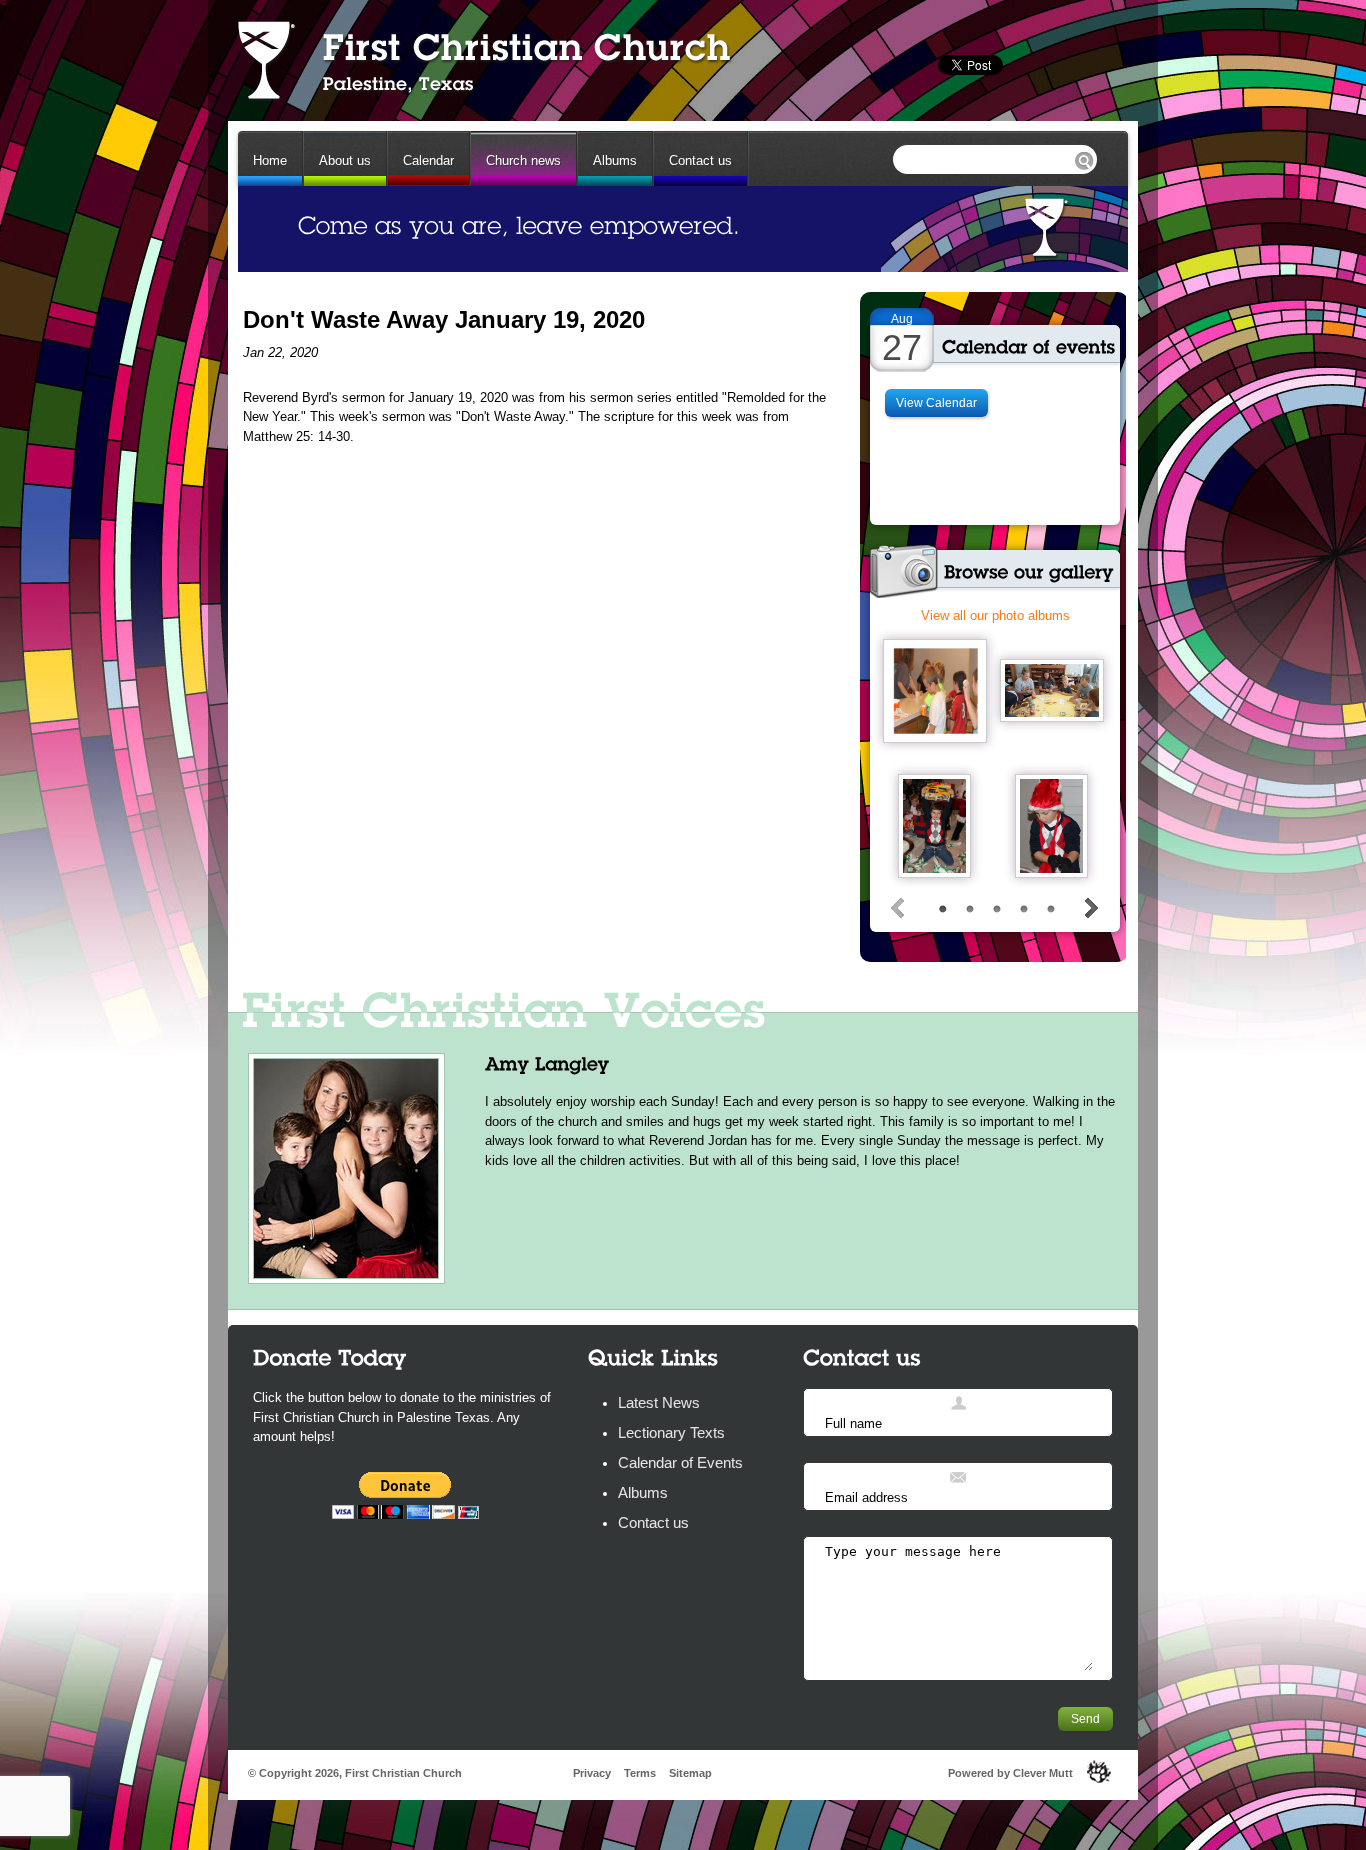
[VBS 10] (935, 691)
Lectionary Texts (671, 1432)
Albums (615, 160)
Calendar (428, 160)
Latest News (659, 1402)
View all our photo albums (995, 615)
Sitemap (690, 1773)
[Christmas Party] (934, 826)
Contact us (700, 160)
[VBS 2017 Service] (1052, 690)
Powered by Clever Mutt (1010, 1773)
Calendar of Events (680, 1462)
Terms (640, 1773)
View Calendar (936, 403)
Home (270, 160)
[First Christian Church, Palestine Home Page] (482, 59)
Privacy (592, 1773)
